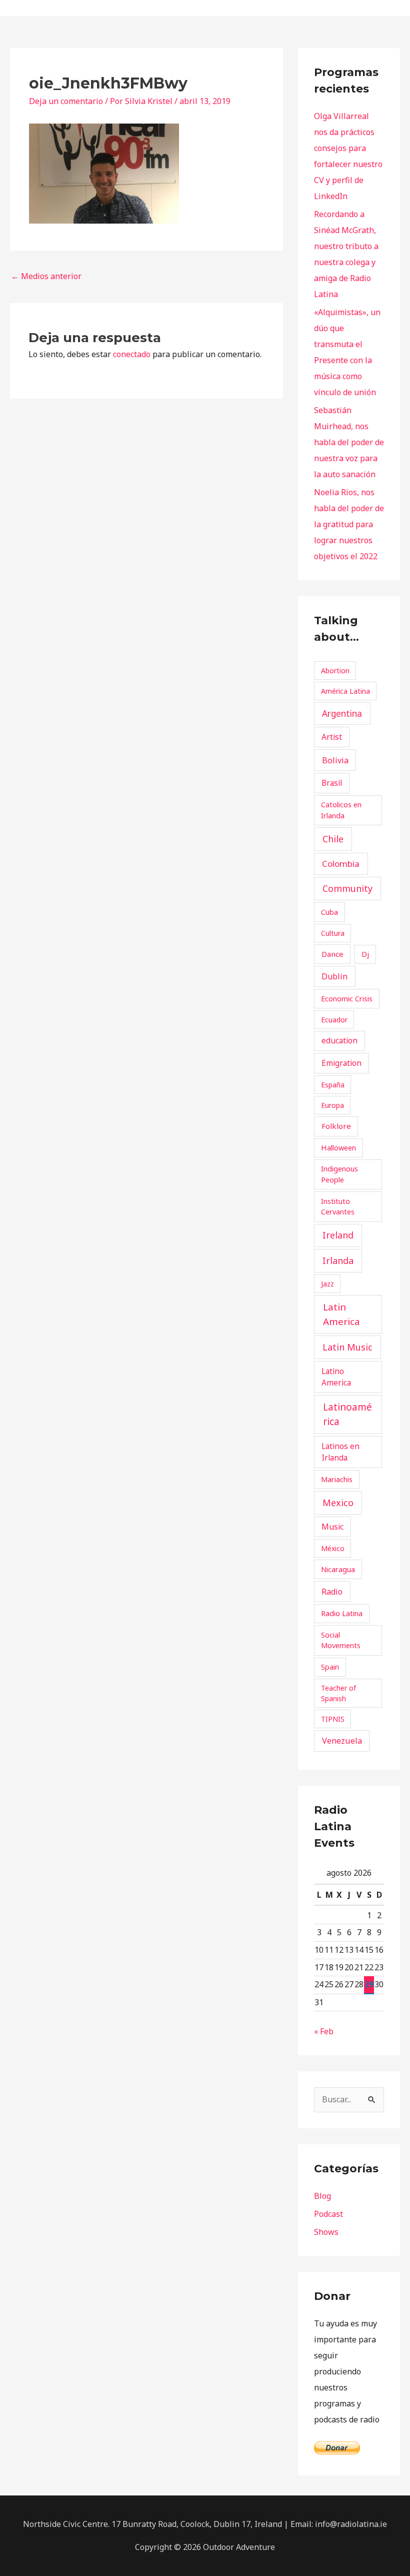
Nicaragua (338, 1569)
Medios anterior (46, 276)
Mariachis (337, 1479)
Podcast (328, 2214)
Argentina (342, 714)
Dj (365, 954)
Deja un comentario (66, 101)
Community (347, 888)
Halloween (338, 1147)
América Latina (345, 691)
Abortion (335, 671)
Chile (333, 839)
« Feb (324, 2031)
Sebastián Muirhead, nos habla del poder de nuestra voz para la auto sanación (349, 442)
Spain (330, 1667)
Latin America (341, 1314)
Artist (332, 737)
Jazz (327, 1284)
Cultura (333, 933)
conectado (132, 354)
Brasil (332, 783)
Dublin (334, 976)
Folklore (336, 1126)
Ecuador (334, 1020)
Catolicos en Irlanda (341, 810)
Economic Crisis (347, 998)
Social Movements (341, 1640)
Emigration (341, 1063)
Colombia (341, 864)
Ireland (338, 1235)
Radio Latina (342, 1613)
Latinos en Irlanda (340, 1452)
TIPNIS (333, 1719)
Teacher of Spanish (338, 1693)
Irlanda (338, 1260)
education (339, 1040)
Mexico (338, 1503)
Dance (332, 954)
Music (332, 1527)
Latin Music (347, 1347)
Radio (332, 1592)
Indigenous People (339, 1174)
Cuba (329, 912)
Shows (326, 2232)
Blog (322, 2196)
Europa (332, 1105)
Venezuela (342, 1741)
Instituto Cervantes (338, 1206)
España (333, 1085)
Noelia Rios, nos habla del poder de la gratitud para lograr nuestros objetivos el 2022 (349, 524)
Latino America (336, 1377)
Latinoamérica (347, 1414)
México (333, 1548)
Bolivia (335, 760)
